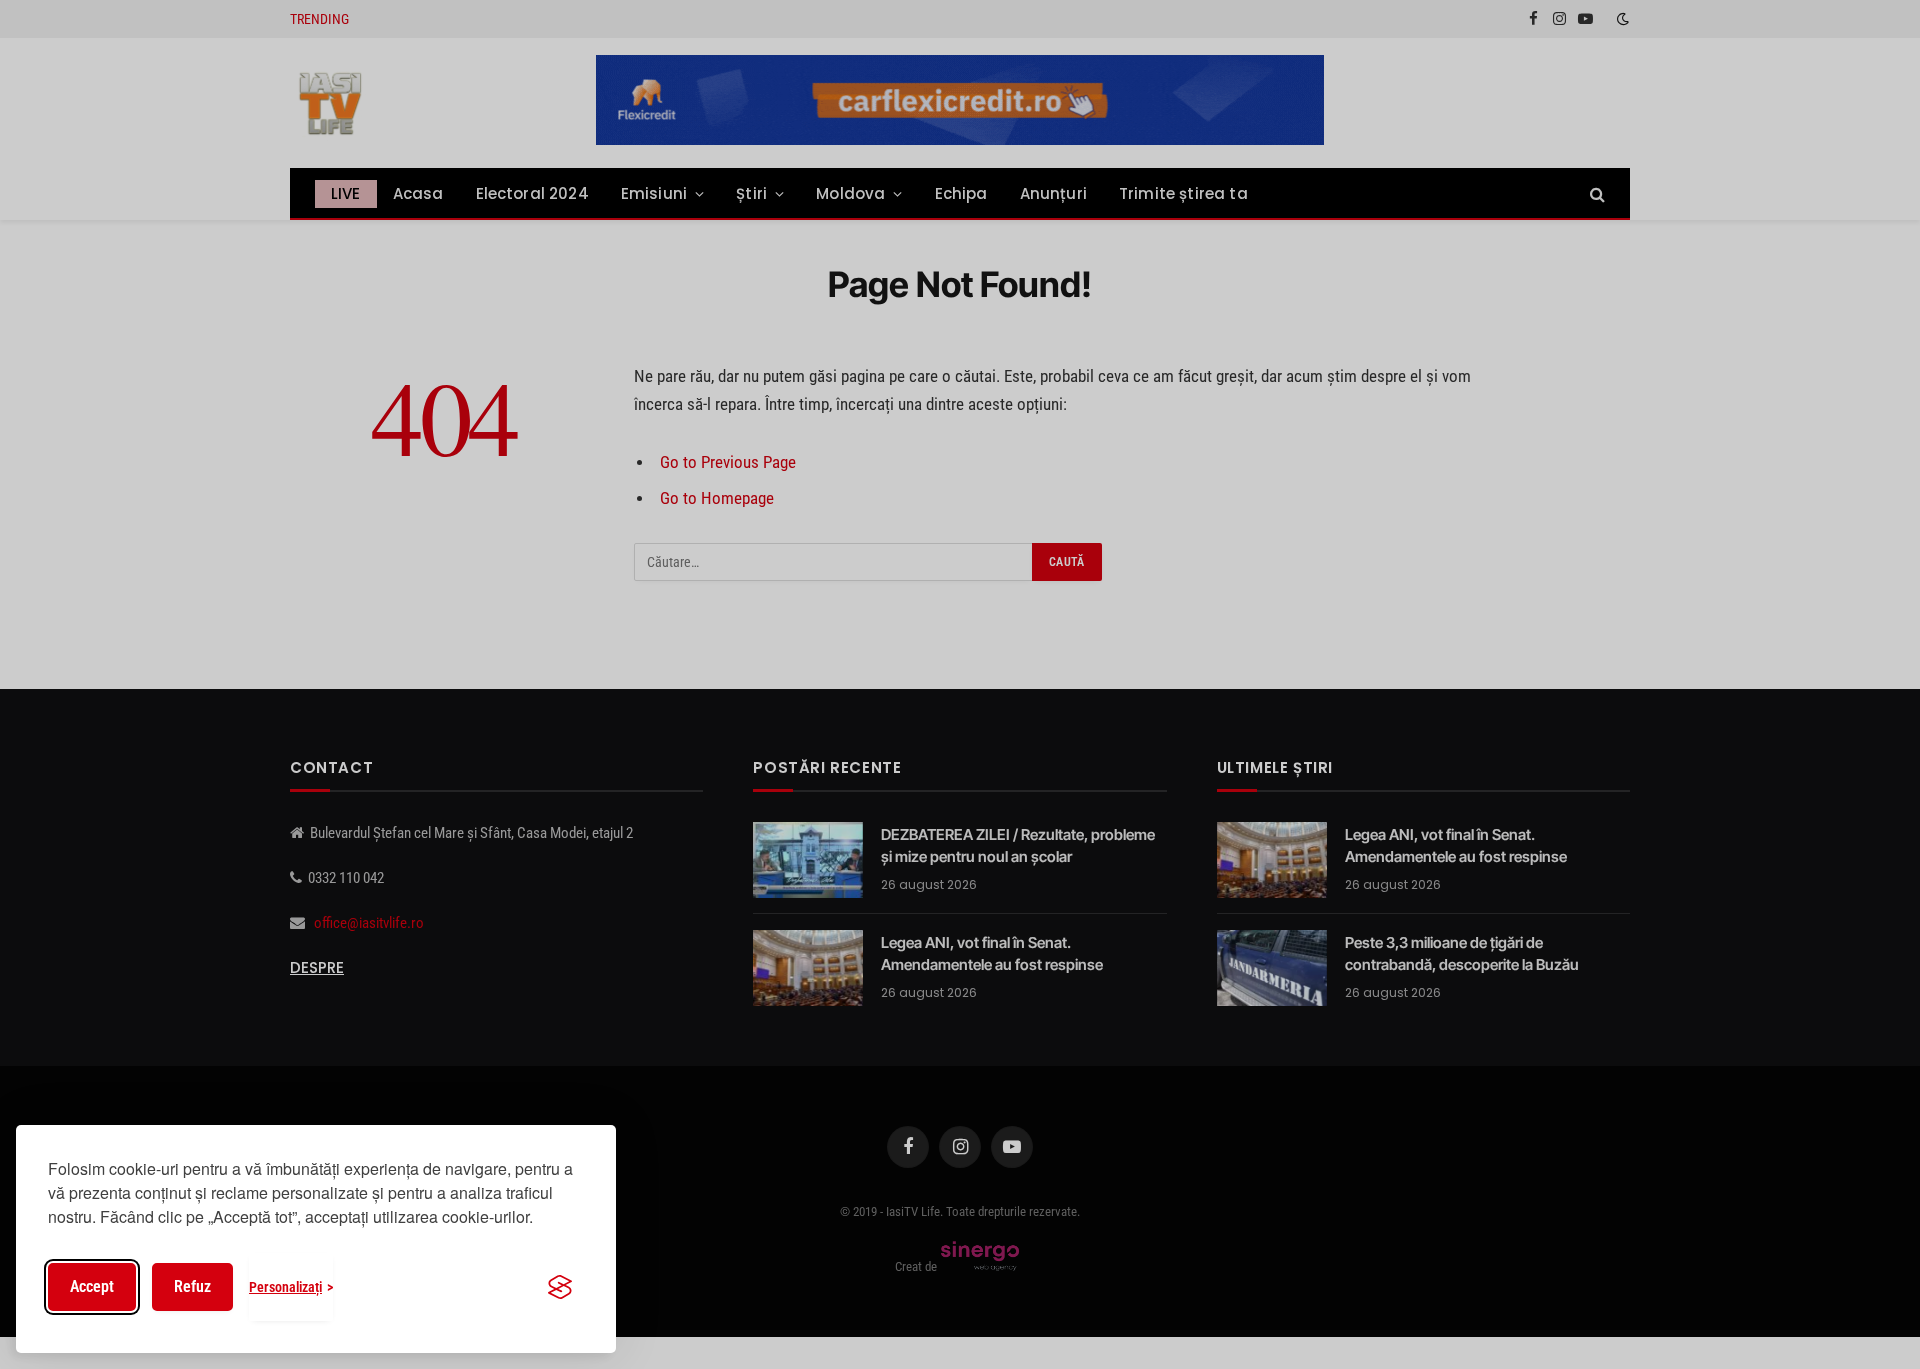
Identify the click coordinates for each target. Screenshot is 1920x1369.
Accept (92, 1286)
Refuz (192, 1286)
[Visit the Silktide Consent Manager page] (560, 1287)
